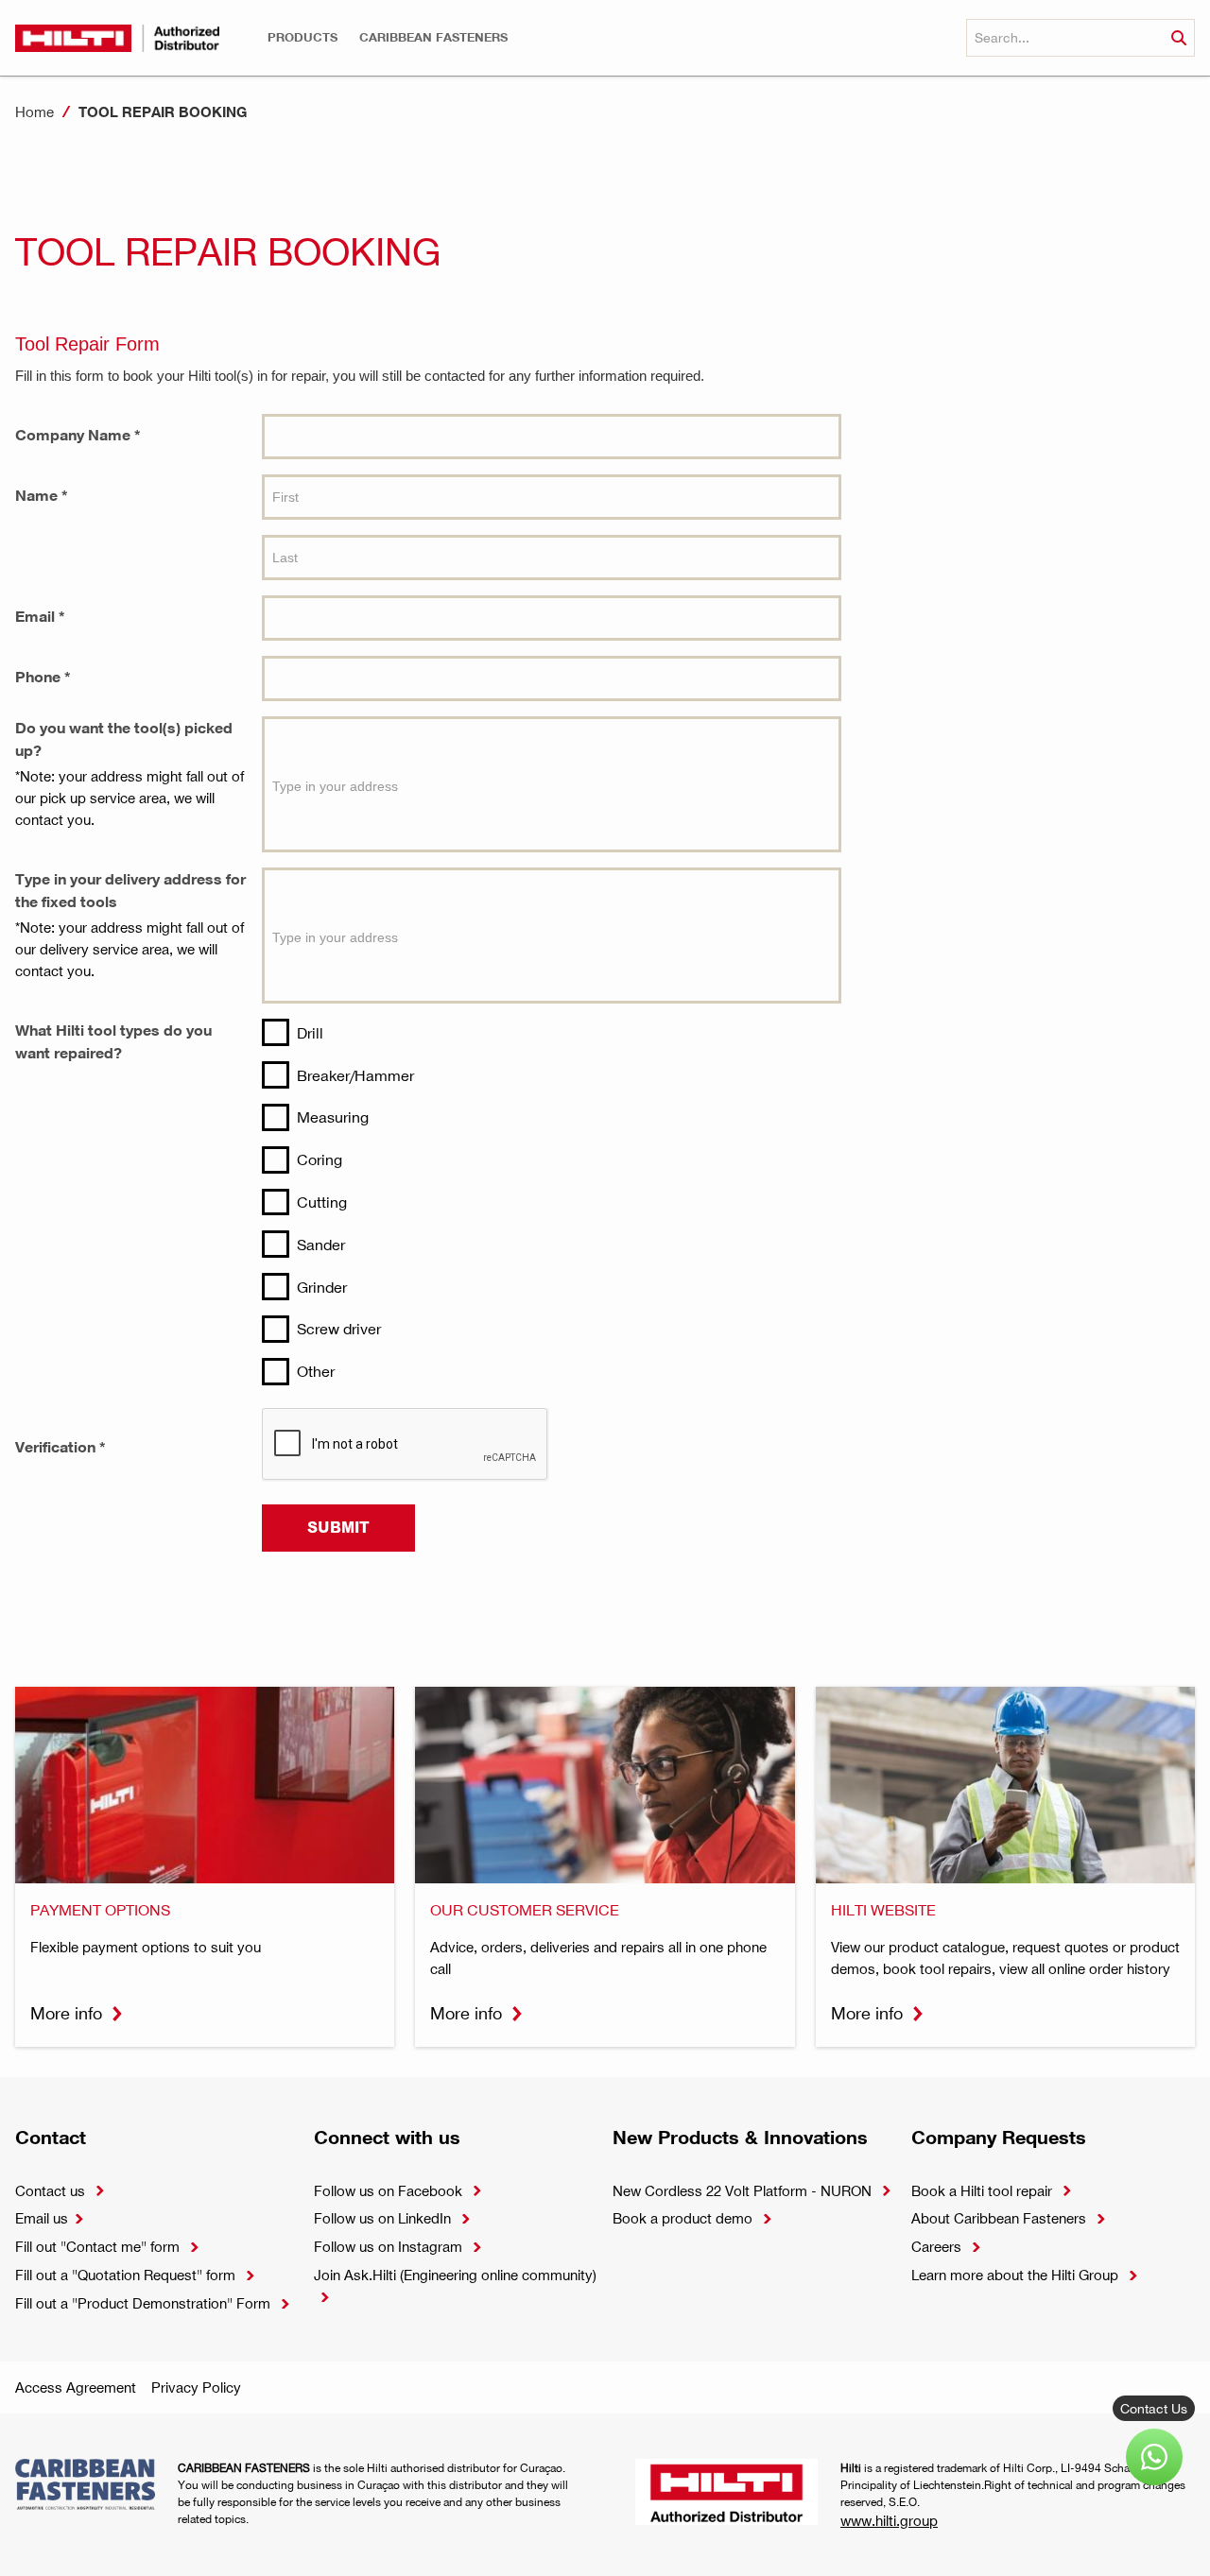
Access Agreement (76, 2387)
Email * (40, 616)
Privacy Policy (196, 2387)
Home (35, 112)
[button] (302, 37)
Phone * (43, 677)
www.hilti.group (889, 2520)
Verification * (60, 1447)
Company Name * (78, 435)
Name (36, 556)
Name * (42, 495)
